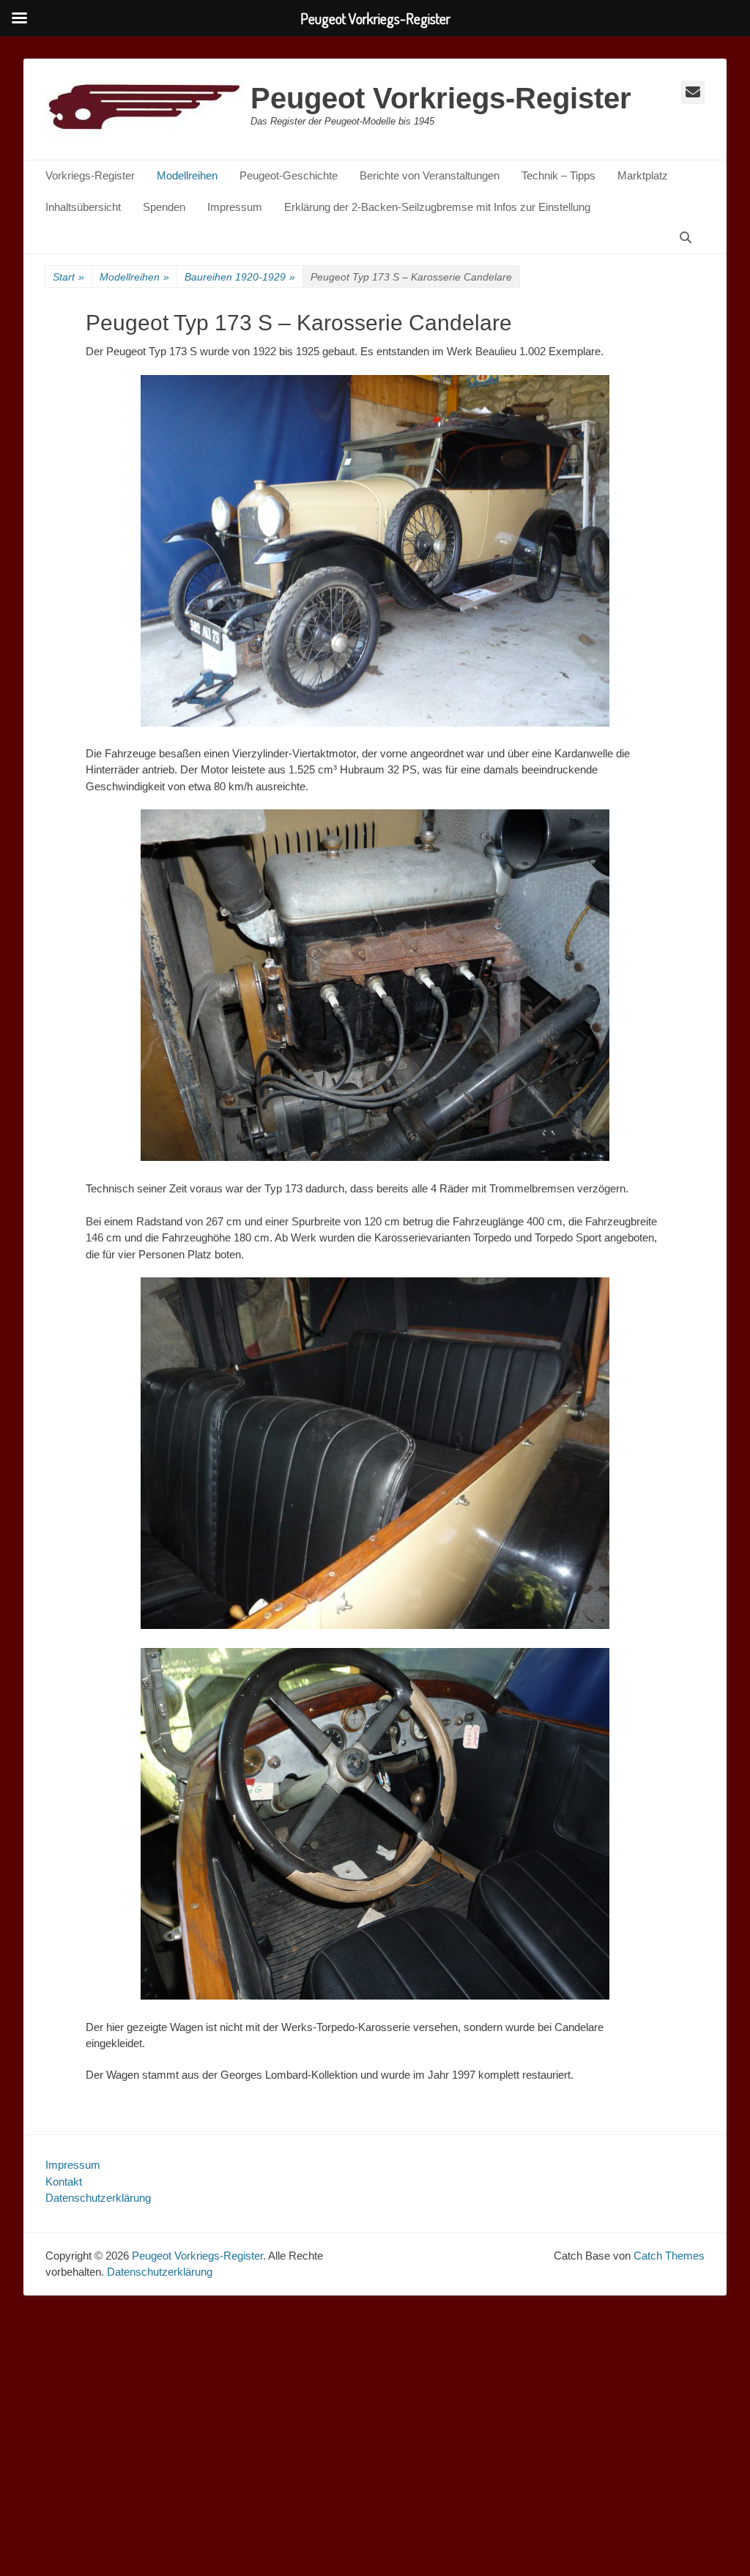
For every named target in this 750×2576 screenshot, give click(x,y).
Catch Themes (669, 2256)
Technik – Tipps (558, 175)
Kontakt (64, 2182)
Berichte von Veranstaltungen (430, 175)
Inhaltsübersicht (83, 207)
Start (68, 277)
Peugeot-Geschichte (289, 175)
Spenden (164, 207)
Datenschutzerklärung (98, 2198)
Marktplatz (643, 175)
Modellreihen (187, 175)
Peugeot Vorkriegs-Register (441, 98)
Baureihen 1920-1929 (240, 277)
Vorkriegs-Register (90, 175)
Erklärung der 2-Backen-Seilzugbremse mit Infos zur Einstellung (437, 207)
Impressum (235, 207)
